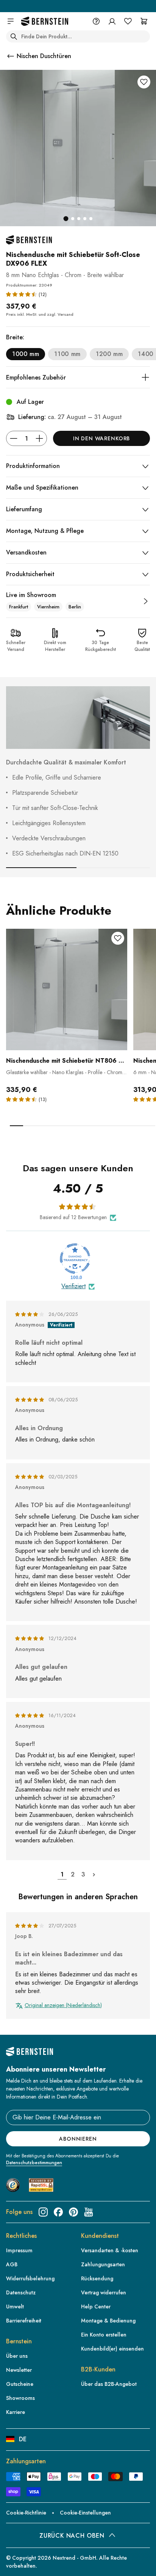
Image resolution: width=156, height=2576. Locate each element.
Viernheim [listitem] (48, 607)
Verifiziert (73, 1286)
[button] (22, 294)
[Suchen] (14, 36)
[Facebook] (58, 2212)
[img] (30, 1314)
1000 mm (26, 354)
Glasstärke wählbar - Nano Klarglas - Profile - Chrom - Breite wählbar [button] (66, 1072)
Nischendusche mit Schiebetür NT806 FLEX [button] (67, 1061)
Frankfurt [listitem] (19, 607)
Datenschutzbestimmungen (34, 2163)
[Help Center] (96, 21)
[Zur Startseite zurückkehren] (45, 21)
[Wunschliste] (128, 21)
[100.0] (75, 1259)
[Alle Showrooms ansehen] (145, 601)
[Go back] (11, 56)
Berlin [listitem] (75, 607)
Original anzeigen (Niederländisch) (63, 2005)
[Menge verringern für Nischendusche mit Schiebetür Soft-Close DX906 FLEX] (14, 438)
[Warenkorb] (144, 21)
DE (23, 2439)
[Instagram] (43, 2212)
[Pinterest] (73, 2212)
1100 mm (67, 354)
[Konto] (112, 21)
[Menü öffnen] (11, 21)
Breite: (15, 337)
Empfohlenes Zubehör (36, 377)
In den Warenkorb (101, 438)
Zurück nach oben (72, 2536)
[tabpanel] (67, 1027)
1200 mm (109, 354)
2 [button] (73, 1874)
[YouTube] (89, 2212)
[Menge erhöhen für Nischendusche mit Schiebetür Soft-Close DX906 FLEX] (39, 438)
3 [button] (83, 1874)
